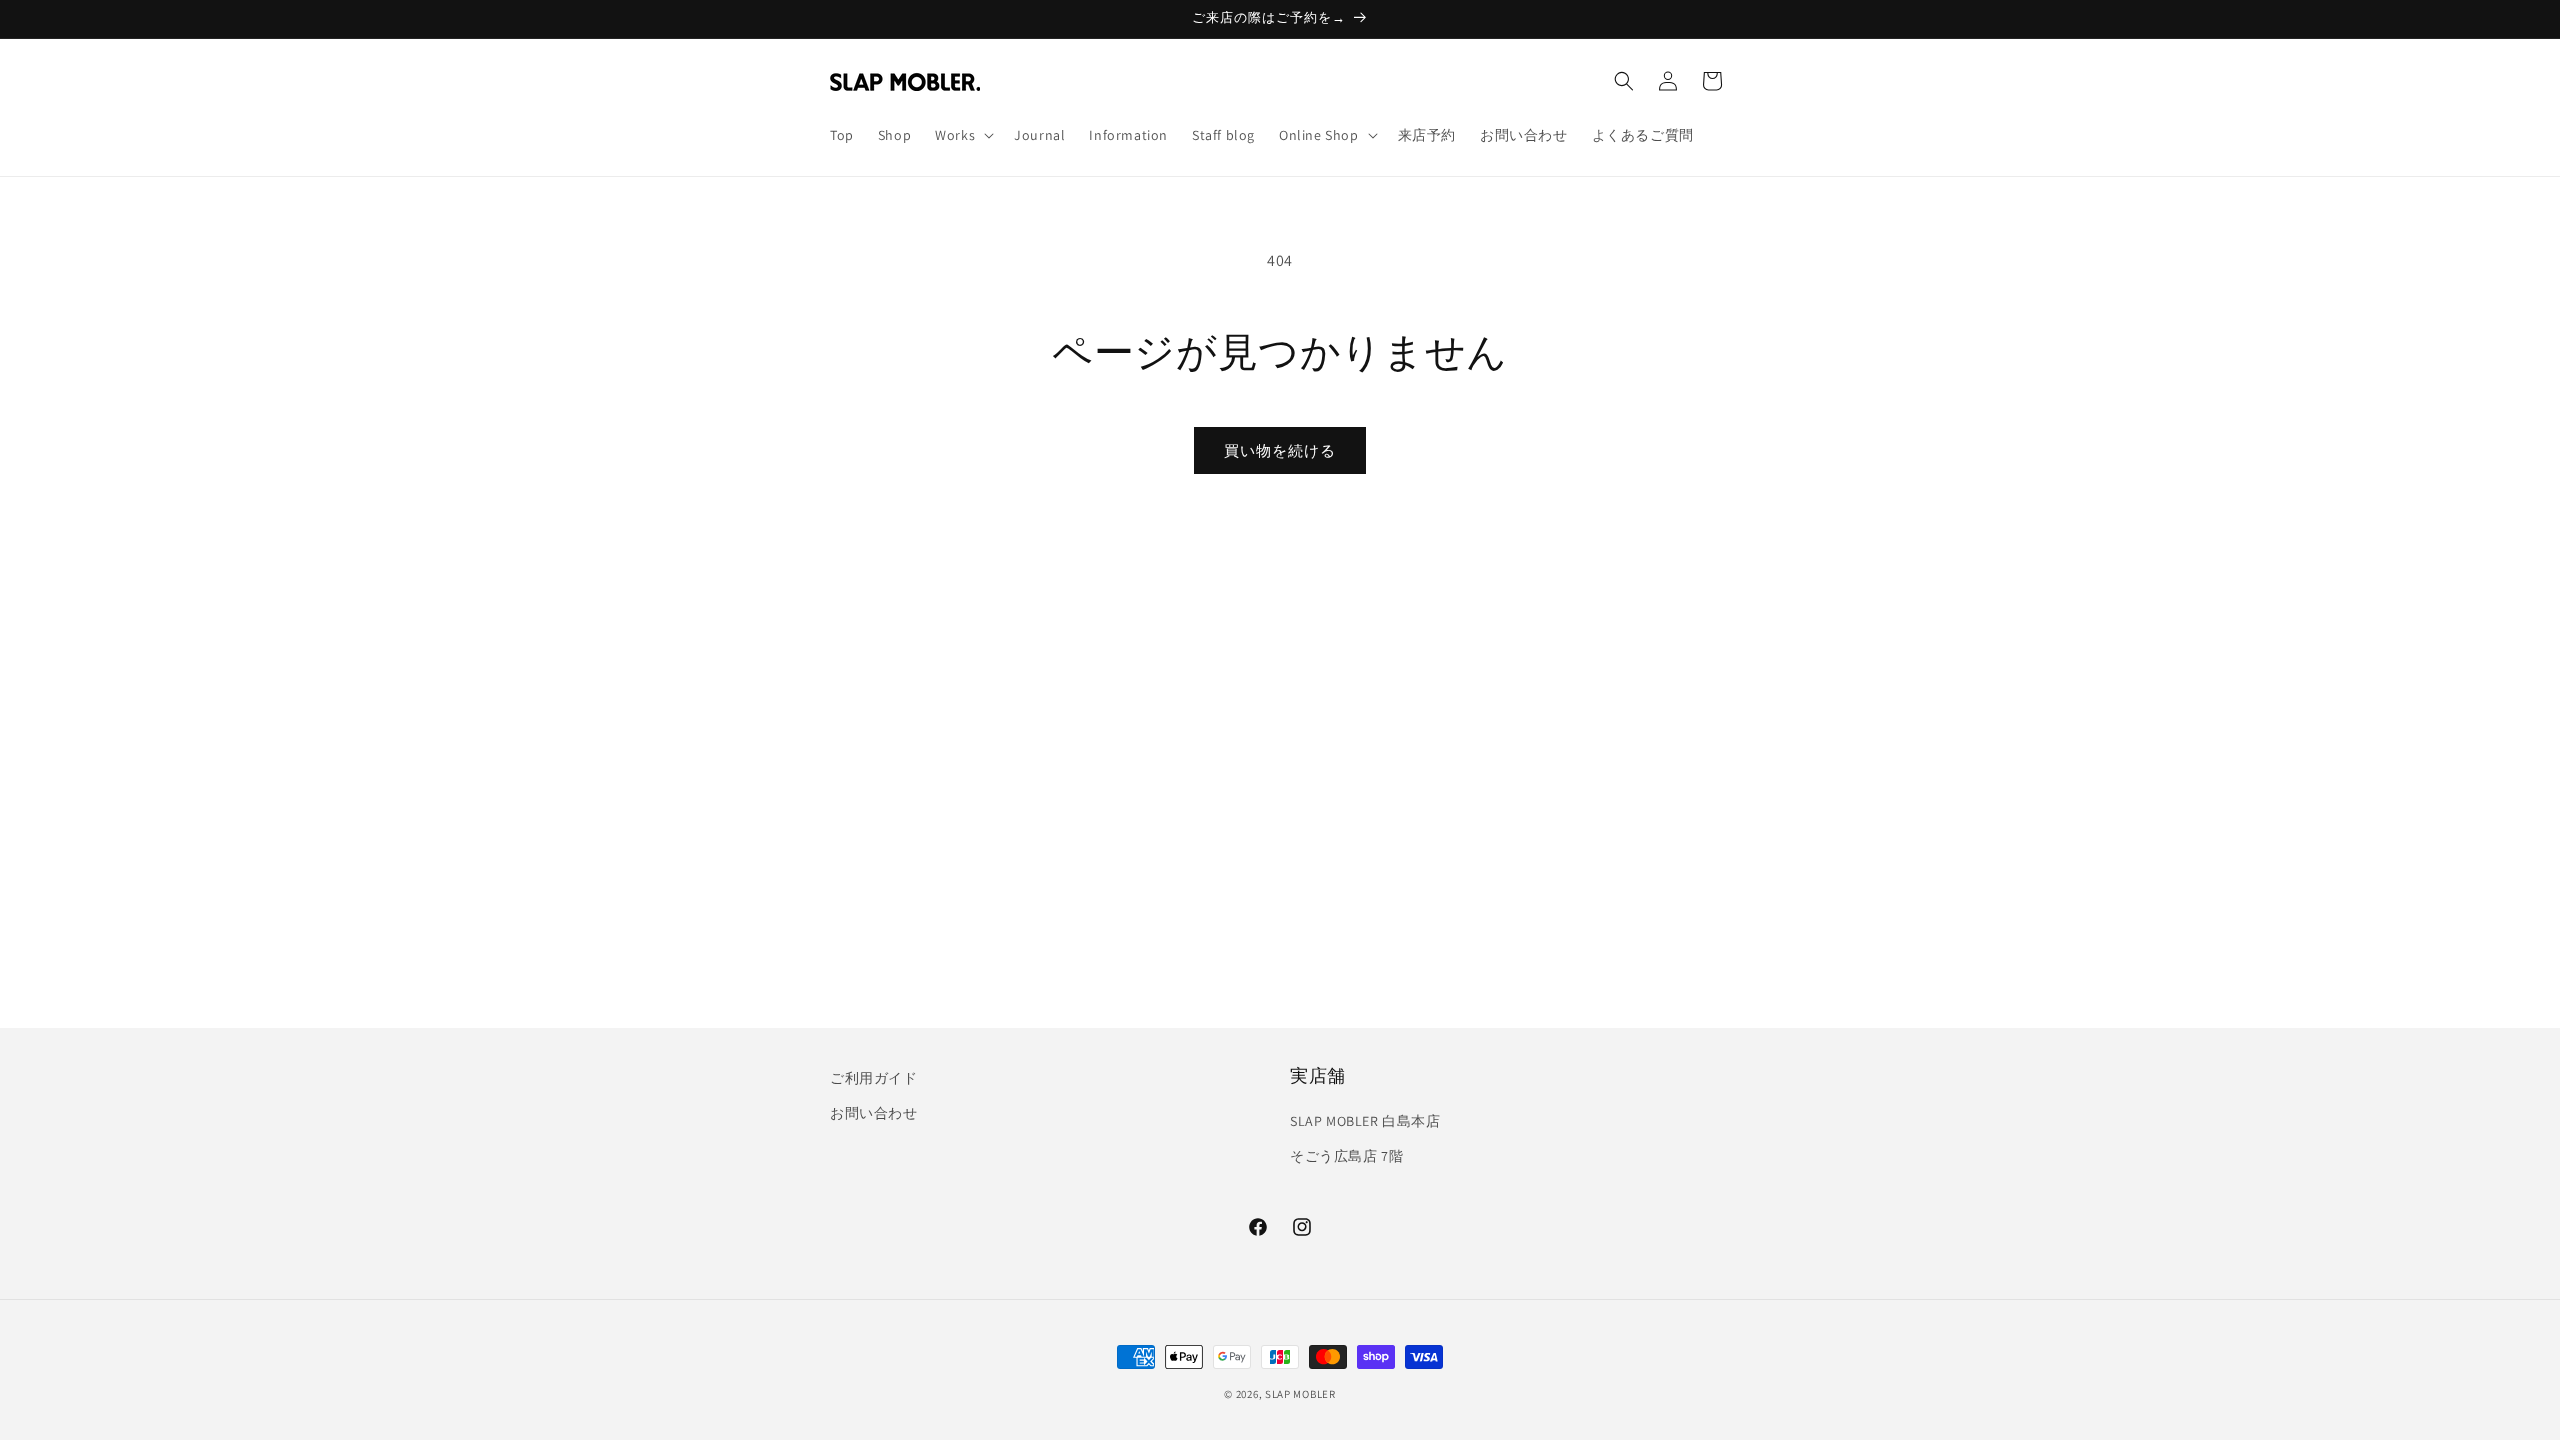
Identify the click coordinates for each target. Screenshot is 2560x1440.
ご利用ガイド (874, 1078)
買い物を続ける (1280, 450)
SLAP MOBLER (1300, 1394)
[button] (962, 135)
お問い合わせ (874, 1113)
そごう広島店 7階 (1346, 1156)
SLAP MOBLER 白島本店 (1365, 1121)
